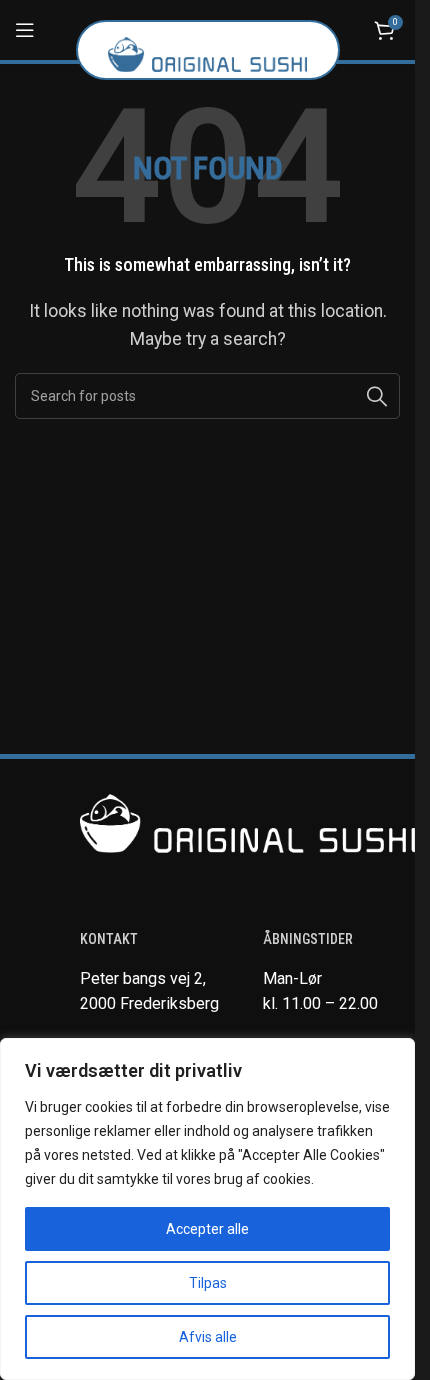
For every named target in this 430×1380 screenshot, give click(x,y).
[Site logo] (208, 53)
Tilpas (208, 1283)
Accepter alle (207, 1229)
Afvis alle (208, 1337)
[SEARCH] (377, 396)
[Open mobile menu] (25, 30)
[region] (207, 1209)
